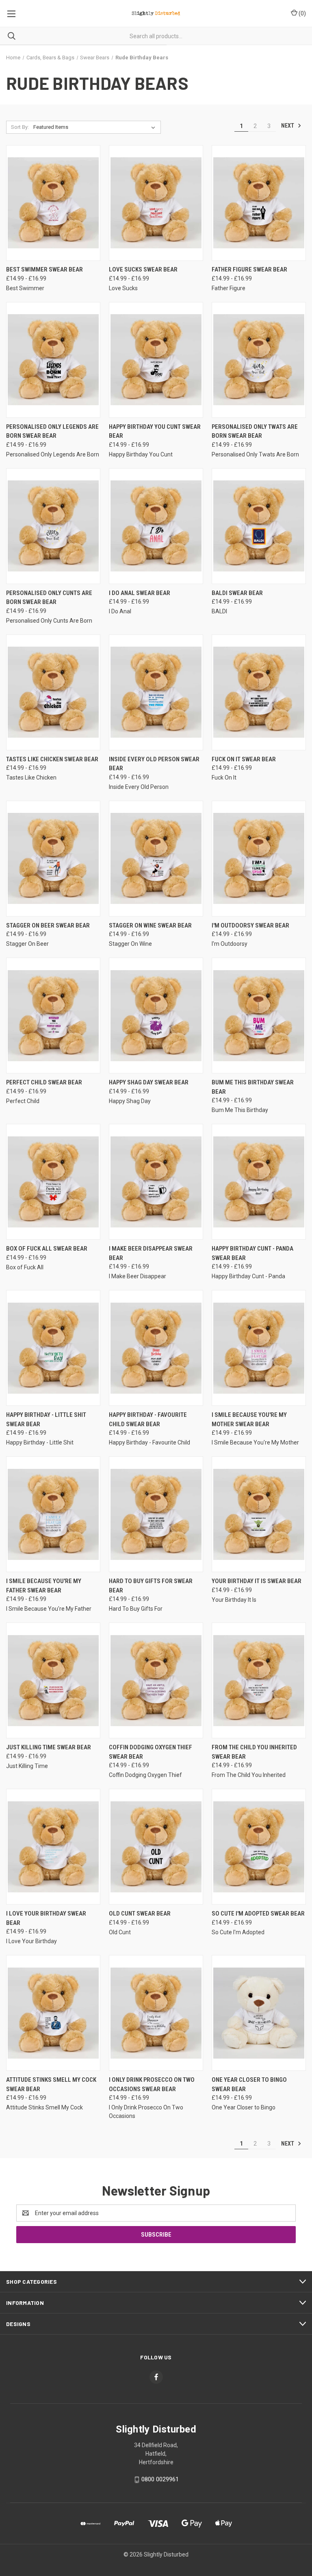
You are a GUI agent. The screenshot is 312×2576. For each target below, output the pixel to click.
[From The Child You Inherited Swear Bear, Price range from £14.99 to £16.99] (259, 1680)
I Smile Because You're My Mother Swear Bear (249, 1419)
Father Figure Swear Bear (249, 269)
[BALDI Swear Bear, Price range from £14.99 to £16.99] (259, 526)
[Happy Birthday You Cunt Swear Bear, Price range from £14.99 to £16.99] (156, 360)
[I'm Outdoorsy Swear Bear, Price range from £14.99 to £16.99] (259, 859)
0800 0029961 (160, 2479)
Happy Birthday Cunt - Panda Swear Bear (252, 1253)
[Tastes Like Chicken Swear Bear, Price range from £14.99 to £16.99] (53, 692)
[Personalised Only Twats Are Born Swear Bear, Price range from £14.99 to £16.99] (259, 360)
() (302, 13)
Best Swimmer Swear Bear (44, 269)
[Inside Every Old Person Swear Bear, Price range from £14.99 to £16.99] (156, 692)
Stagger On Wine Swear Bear (150, 925)
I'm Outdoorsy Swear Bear (250, 925)
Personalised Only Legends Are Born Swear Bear (52, 431)
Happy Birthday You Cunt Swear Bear (155, 431)
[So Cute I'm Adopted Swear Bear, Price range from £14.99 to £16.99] (259, 1847)
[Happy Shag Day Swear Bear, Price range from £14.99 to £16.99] (156, 1015)
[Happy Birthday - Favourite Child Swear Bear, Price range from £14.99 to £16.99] (156, 1348)
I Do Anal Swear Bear (140, 593)
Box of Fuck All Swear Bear (47, 1249)
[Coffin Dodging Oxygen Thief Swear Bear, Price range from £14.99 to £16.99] (156, 1680)
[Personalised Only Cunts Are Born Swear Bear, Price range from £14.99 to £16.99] (53, 526)
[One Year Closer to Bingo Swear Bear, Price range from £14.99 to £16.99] (259, 2013)
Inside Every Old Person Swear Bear (154, 764)
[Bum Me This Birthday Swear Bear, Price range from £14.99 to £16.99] (259, 1015)
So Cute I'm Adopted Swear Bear (258, 1914)
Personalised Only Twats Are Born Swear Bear (255, 431)
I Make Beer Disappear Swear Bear (151, 1253)
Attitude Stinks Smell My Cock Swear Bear (51, 2084)
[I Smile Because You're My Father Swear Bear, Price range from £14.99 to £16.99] (53, 1514)
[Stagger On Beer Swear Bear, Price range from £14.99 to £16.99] (53, 859)
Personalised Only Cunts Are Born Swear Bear (49, 598)
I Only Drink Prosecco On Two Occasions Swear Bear (152, 2084)
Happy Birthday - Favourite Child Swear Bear (148, 1419)
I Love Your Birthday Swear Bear (46, 1918)
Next (288, 126)
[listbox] (96, 127)
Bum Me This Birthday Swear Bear (253, 1087)
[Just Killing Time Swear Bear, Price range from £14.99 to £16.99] (53, 1680)
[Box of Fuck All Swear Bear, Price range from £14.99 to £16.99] (53, 1182)
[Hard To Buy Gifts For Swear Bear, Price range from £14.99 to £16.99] (156, 1514)
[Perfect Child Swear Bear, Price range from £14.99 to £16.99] (53, 1015)
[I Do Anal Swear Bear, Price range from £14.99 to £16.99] (156, 526)
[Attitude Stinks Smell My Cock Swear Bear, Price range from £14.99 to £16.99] (53, 2013)
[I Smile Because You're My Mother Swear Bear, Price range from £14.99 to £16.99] (259, 1348)
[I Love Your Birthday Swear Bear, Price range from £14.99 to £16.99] (53, 1847)
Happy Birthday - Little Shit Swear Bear (46, 1419)
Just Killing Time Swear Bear (49, 1747)
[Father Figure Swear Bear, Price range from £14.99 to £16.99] (259, 203)
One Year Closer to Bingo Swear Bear (249, 2084)
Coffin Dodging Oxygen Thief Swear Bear (151, 1752)
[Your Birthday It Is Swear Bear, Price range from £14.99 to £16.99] (259, 1514)
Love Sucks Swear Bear (143, 269)
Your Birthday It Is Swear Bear (257, 1581)
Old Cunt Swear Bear (140, 1914)
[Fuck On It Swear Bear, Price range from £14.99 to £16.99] (259, 692)
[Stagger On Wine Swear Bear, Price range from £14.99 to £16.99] (156, 859)
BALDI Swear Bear (237, 593)
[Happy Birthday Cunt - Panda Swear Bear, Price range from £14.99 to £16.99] (259, 1182)
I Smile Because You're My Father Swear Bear (44, 1586)
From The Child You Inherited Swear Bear (254, 1752)
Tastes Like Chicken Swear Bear (52, 759)
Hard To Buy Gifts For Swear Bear (151, 1586)
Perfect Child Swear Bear (44, 1082)
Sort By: (20, 127)
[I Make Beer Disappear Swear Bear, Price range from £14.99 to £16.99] (156, 1182)
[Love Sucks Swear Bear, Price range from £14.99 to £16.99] (156, 203)
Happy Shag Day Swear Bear (149, 1082)
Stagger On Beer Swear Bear (48, 925)
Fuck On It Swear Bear (244, 759)
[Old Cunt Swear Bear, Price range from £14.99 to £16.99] (156, 1847)
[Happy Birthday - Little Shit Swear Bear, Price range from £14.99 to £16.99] (53, 1348)
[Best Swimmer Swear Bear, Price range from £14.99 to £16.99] (53, 203)
